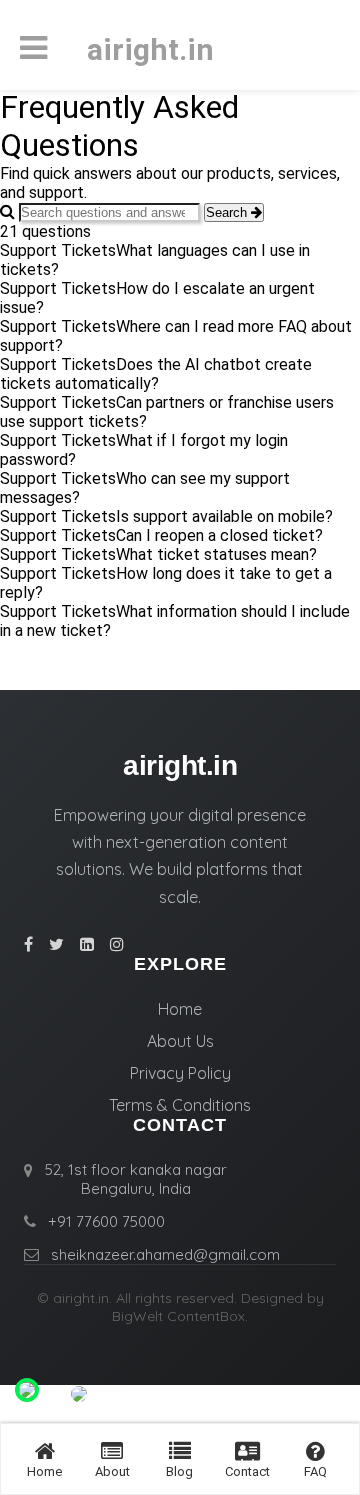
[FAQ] (315, 1451)
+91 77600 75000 (106, 1221)
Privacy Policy (180, 1073)
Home (180, 1009)
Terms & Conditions (180, 1105)
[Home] (45, 1451)
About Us (180, 1041)
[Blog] (180, 1451)
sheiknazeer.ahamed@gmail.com (165, 1254)
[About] (112, 1451)
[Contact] (247, 1451)
